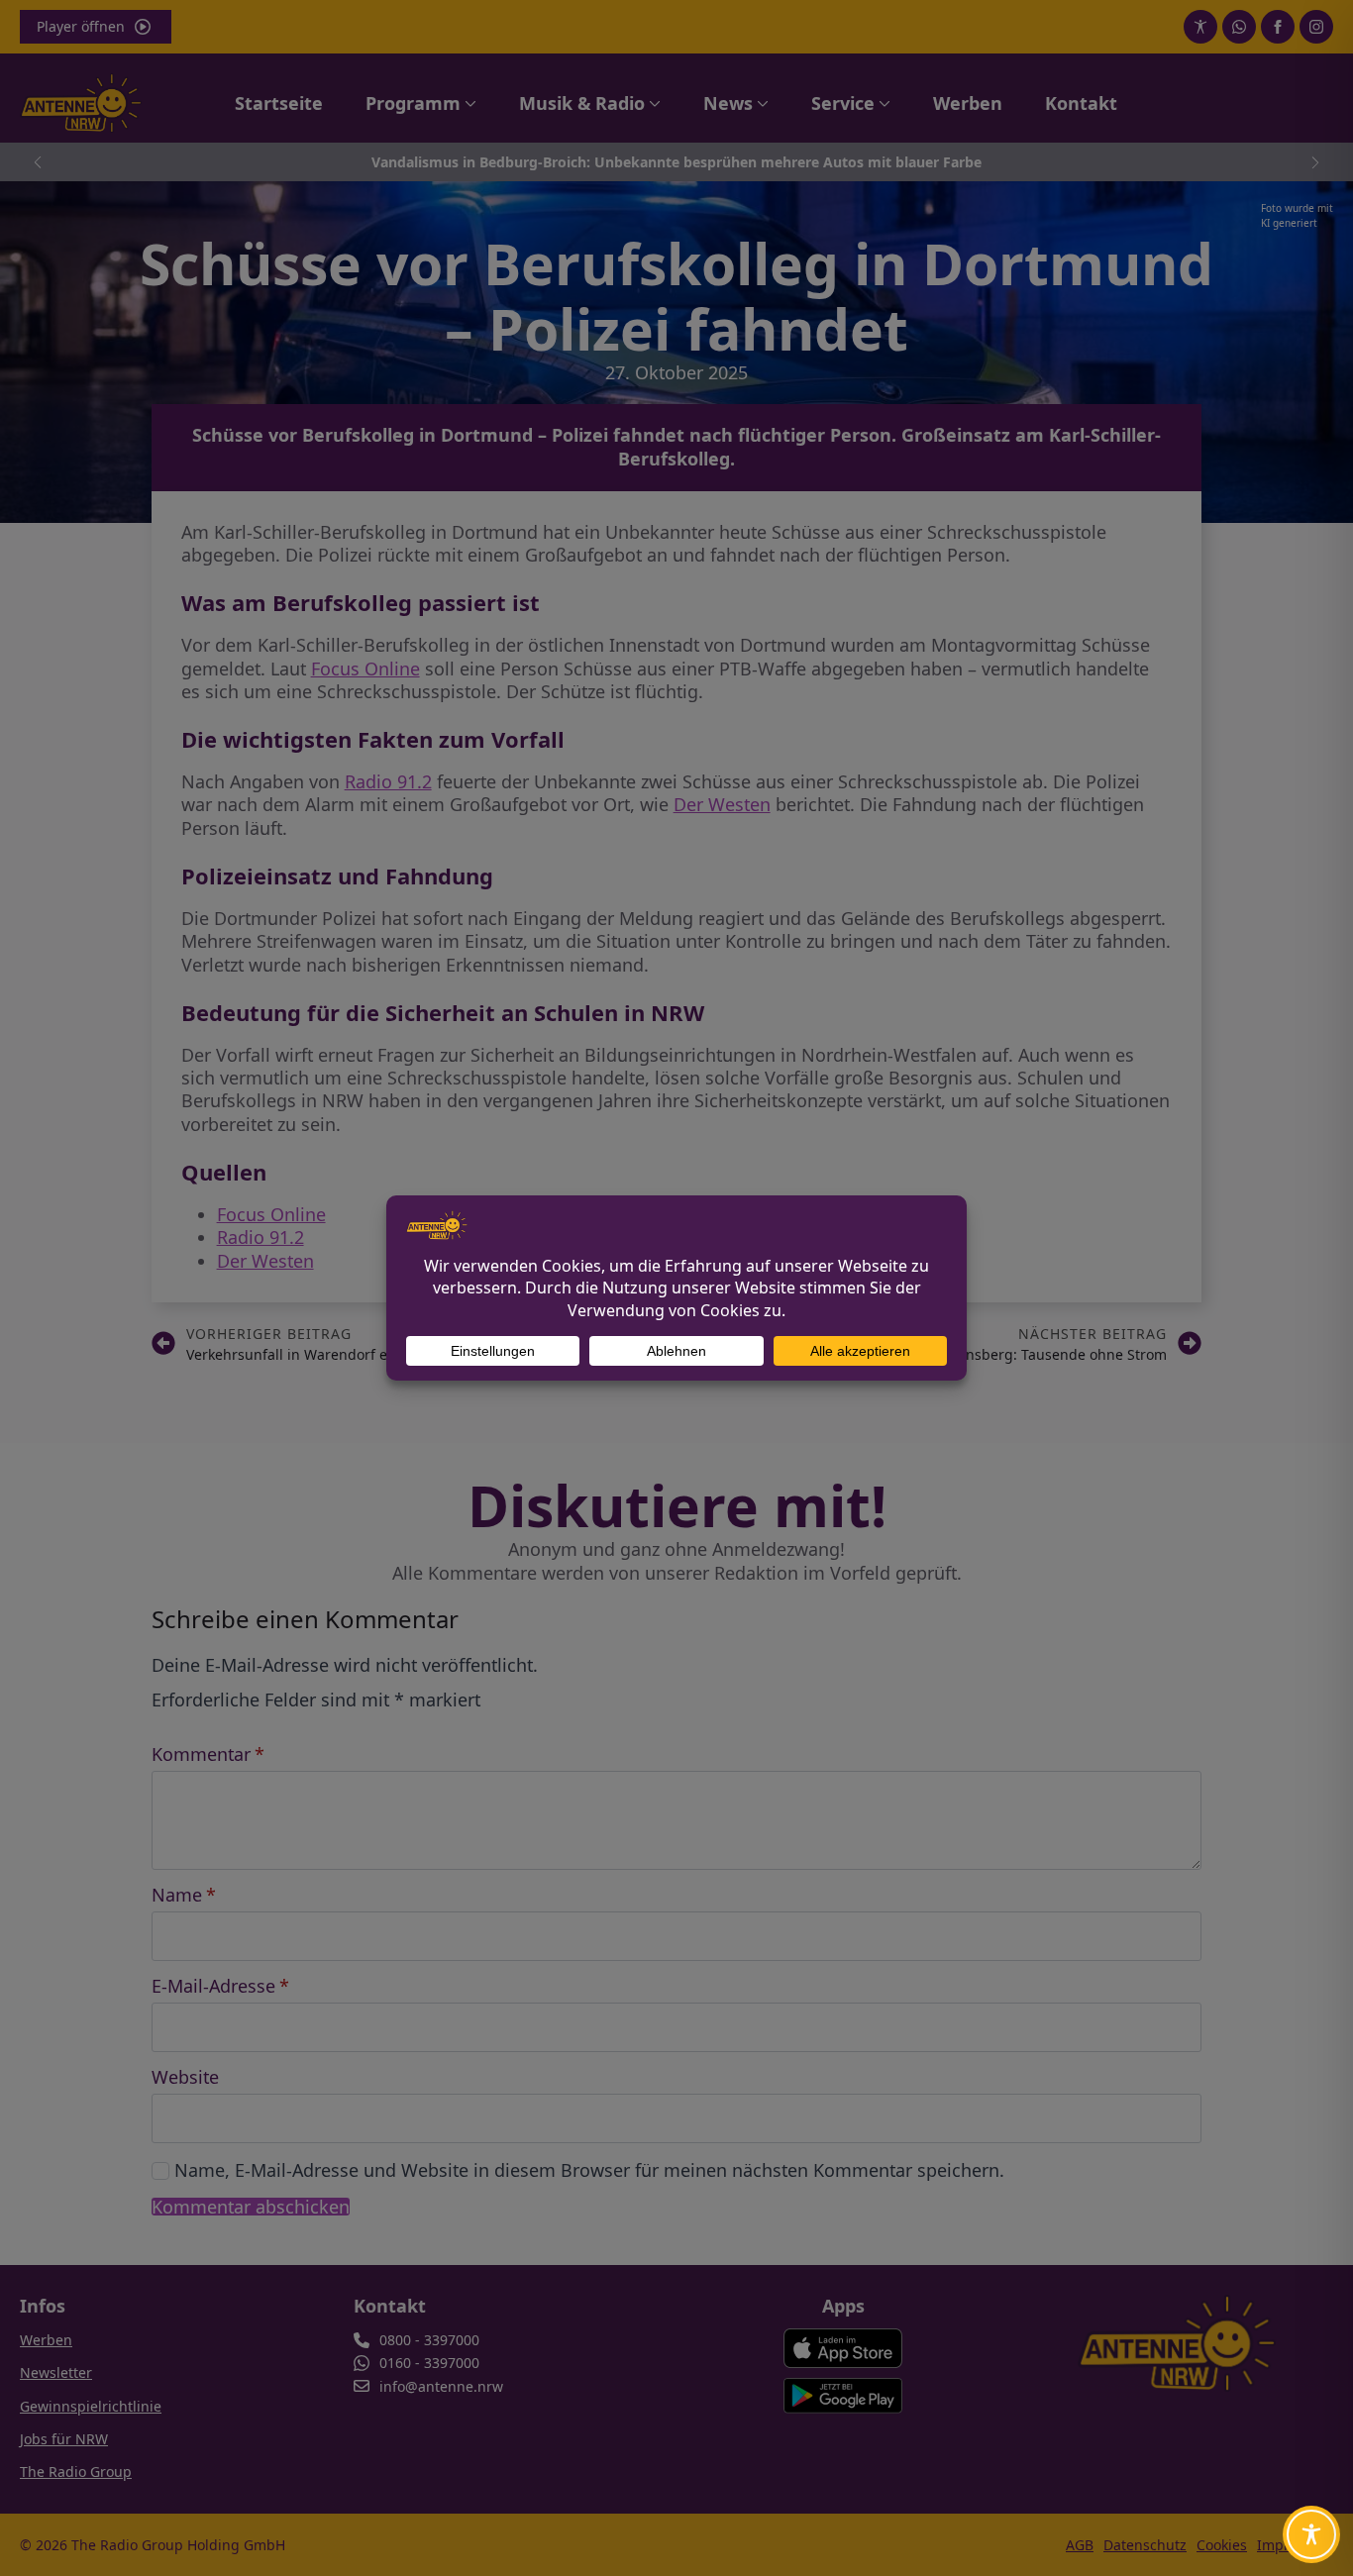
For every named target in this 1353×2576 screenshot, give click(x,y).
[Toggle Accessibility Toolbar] (1311, 2534)
